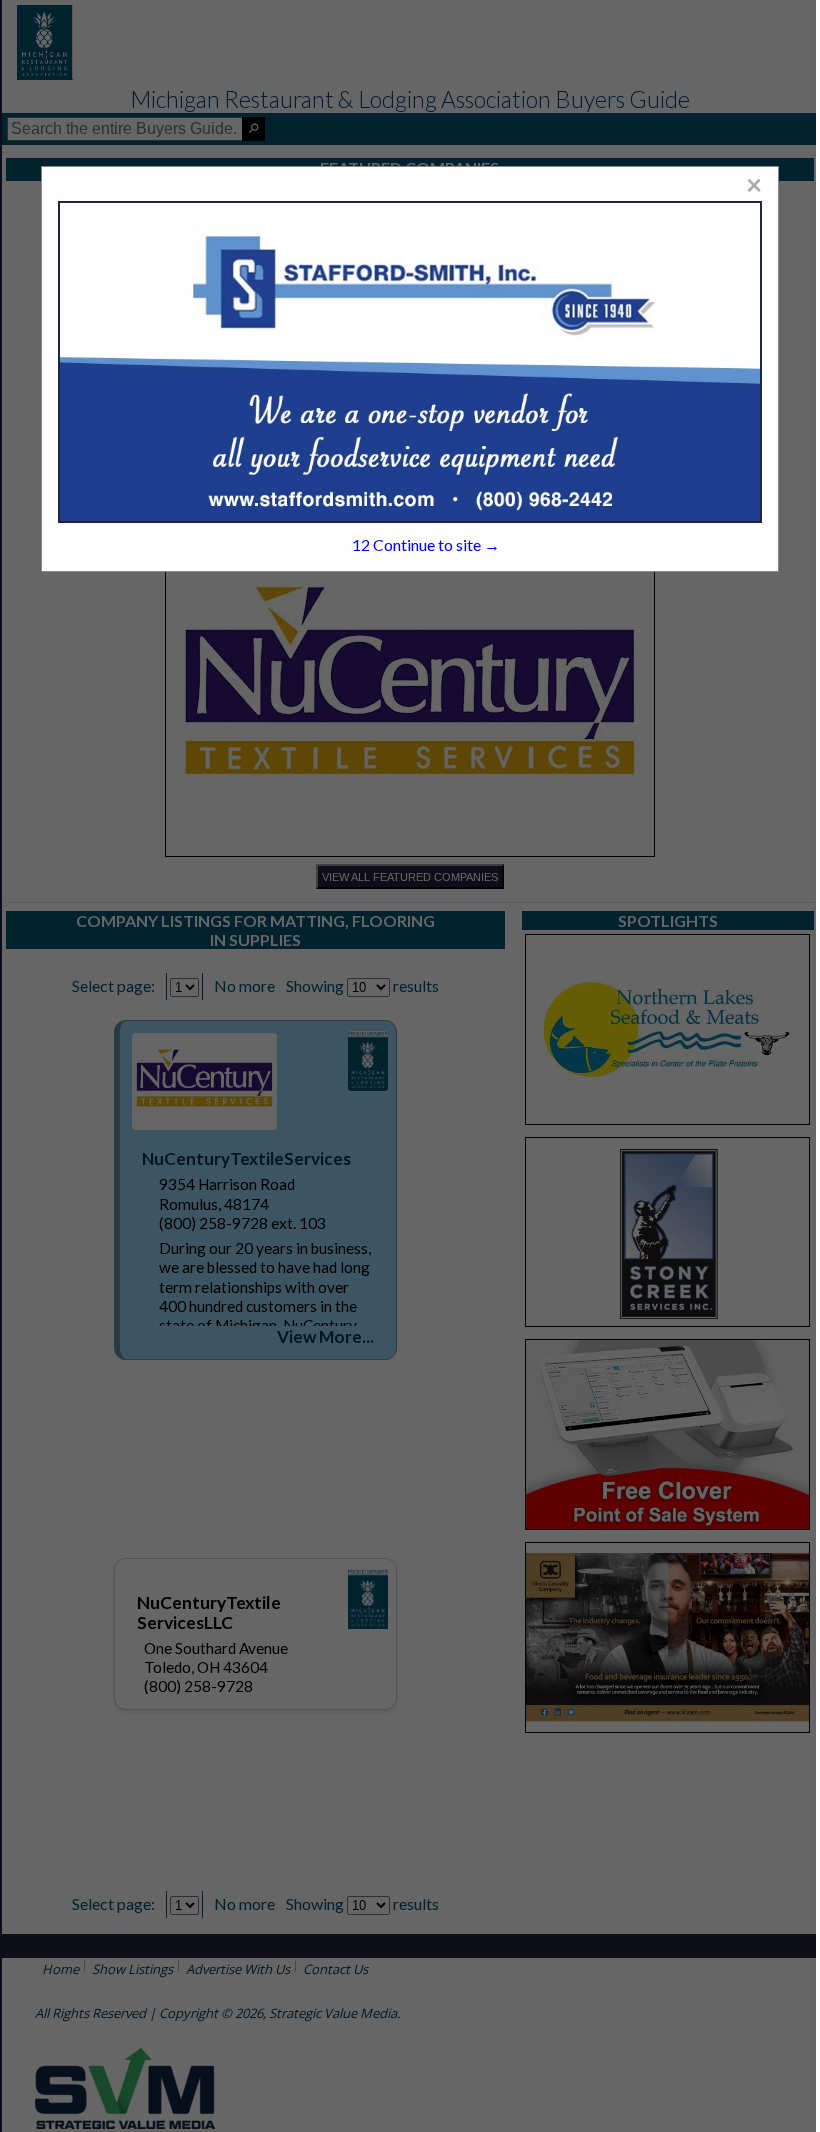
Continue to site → (426, 544)
